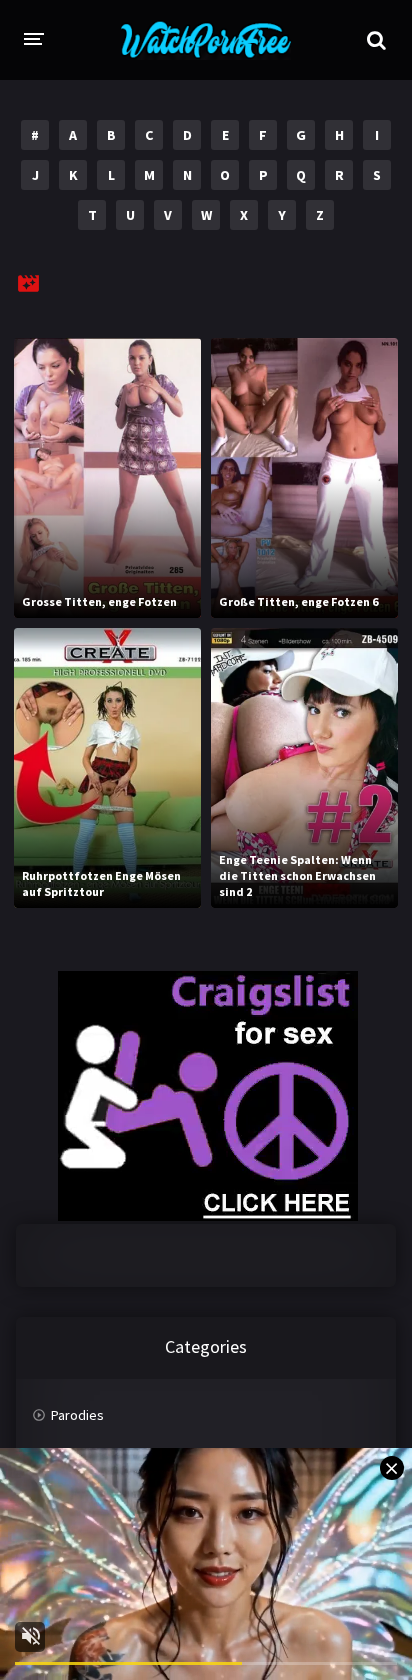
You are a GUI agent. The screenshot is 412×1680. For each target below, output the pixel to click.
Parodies (77, 1415)
